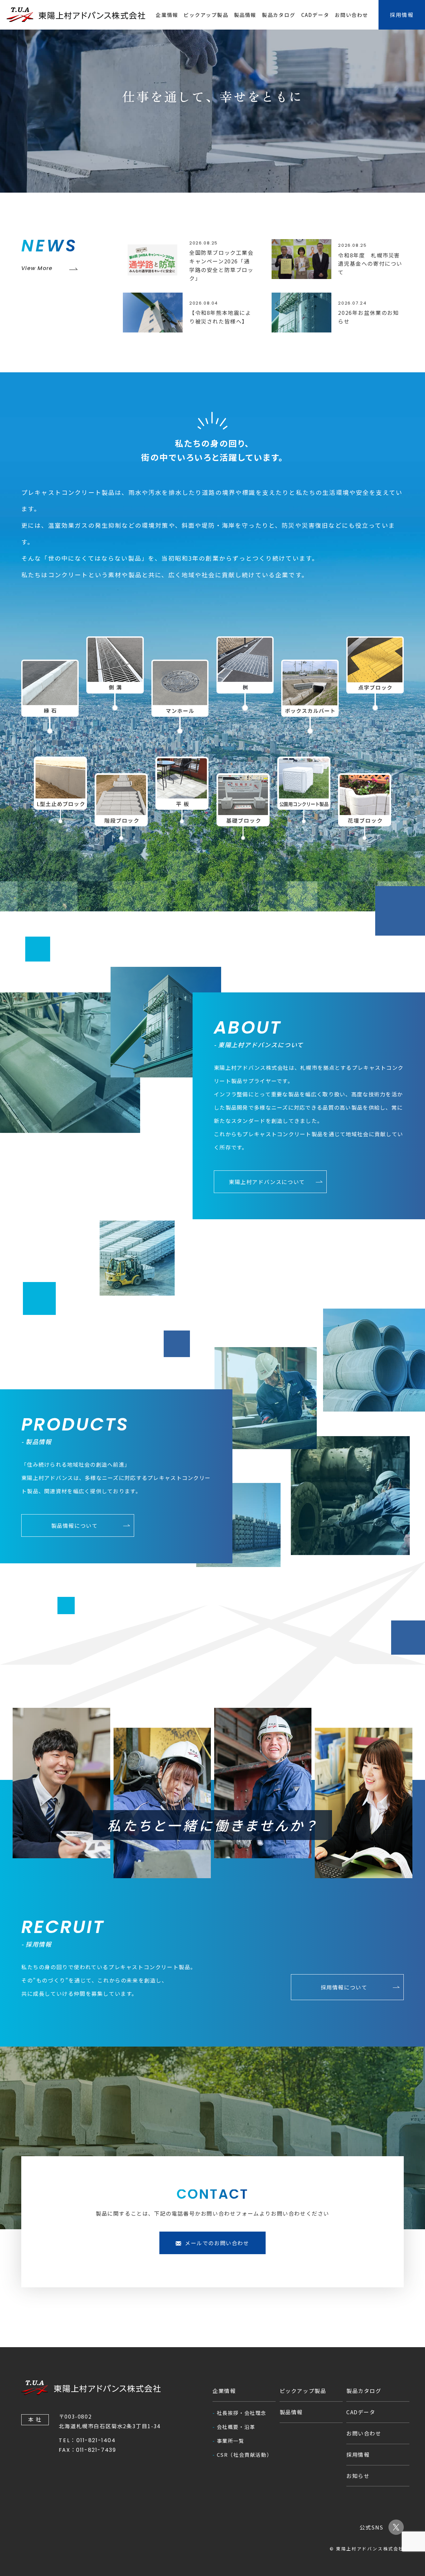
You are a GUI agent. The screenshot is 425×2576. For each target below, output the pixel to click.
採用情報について (344, 1987)
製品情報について (75, 1525)
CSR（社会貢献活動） (245, 2455)
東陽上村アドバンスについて (267, 1182)
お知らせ (358, 2476)
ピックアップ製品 (206, 15)
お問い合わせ (351, 15)
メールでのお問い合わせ (217, 2243)
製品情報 (245, 15)
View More (37, 268)
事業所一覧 (231, 2441)
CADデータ (315, 15)
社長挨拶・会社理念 (242, 2413)
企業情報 (167, 15)
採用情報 (358, 2454)
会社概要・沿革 (236, 2427)
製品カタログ (279, 15)
